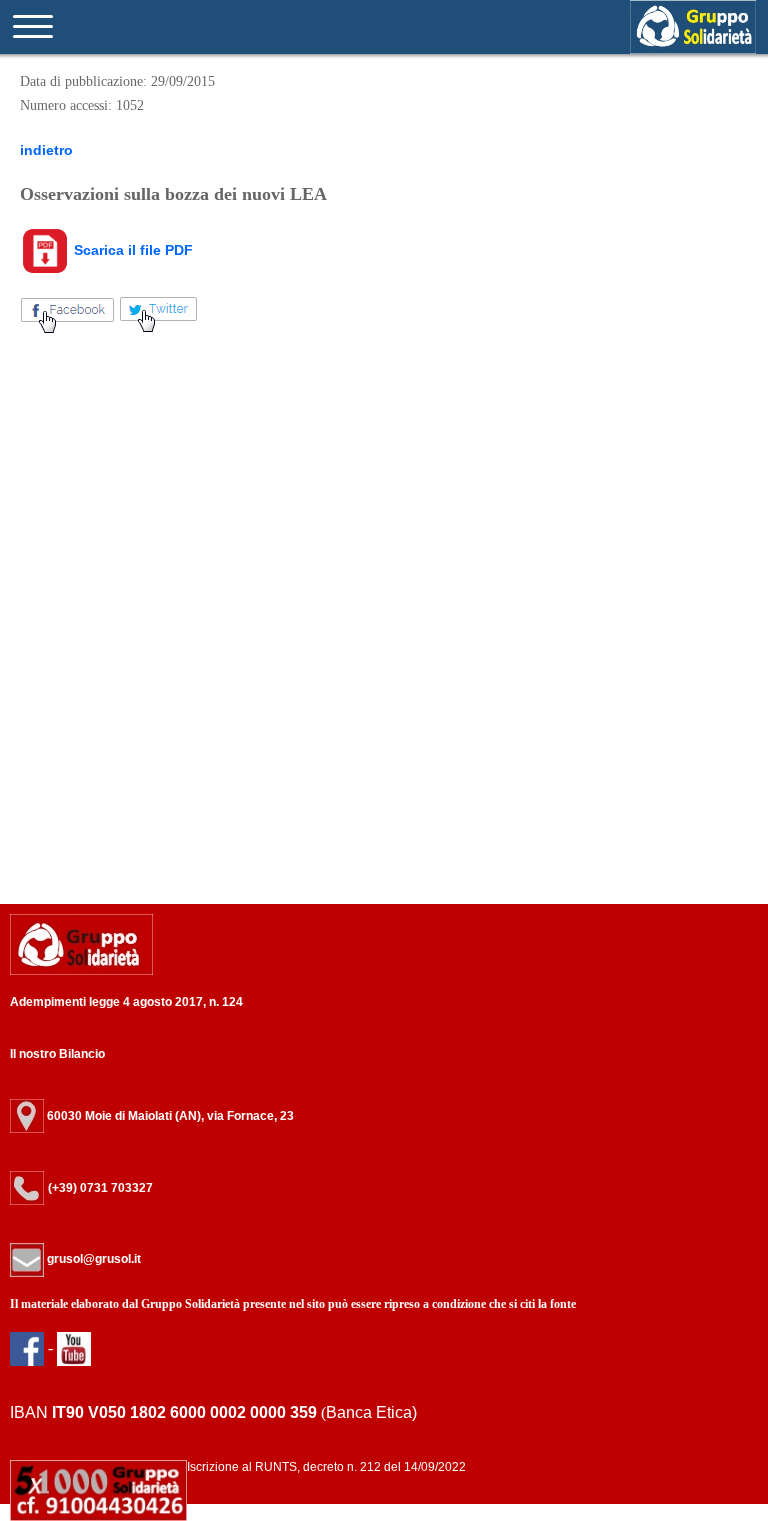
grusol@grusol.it (92, 1259)
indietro (46, 150)
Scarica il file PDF (131, 250)
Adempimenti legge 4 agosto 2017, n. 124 (126, 1002)
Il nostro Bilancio (57, 1054)
